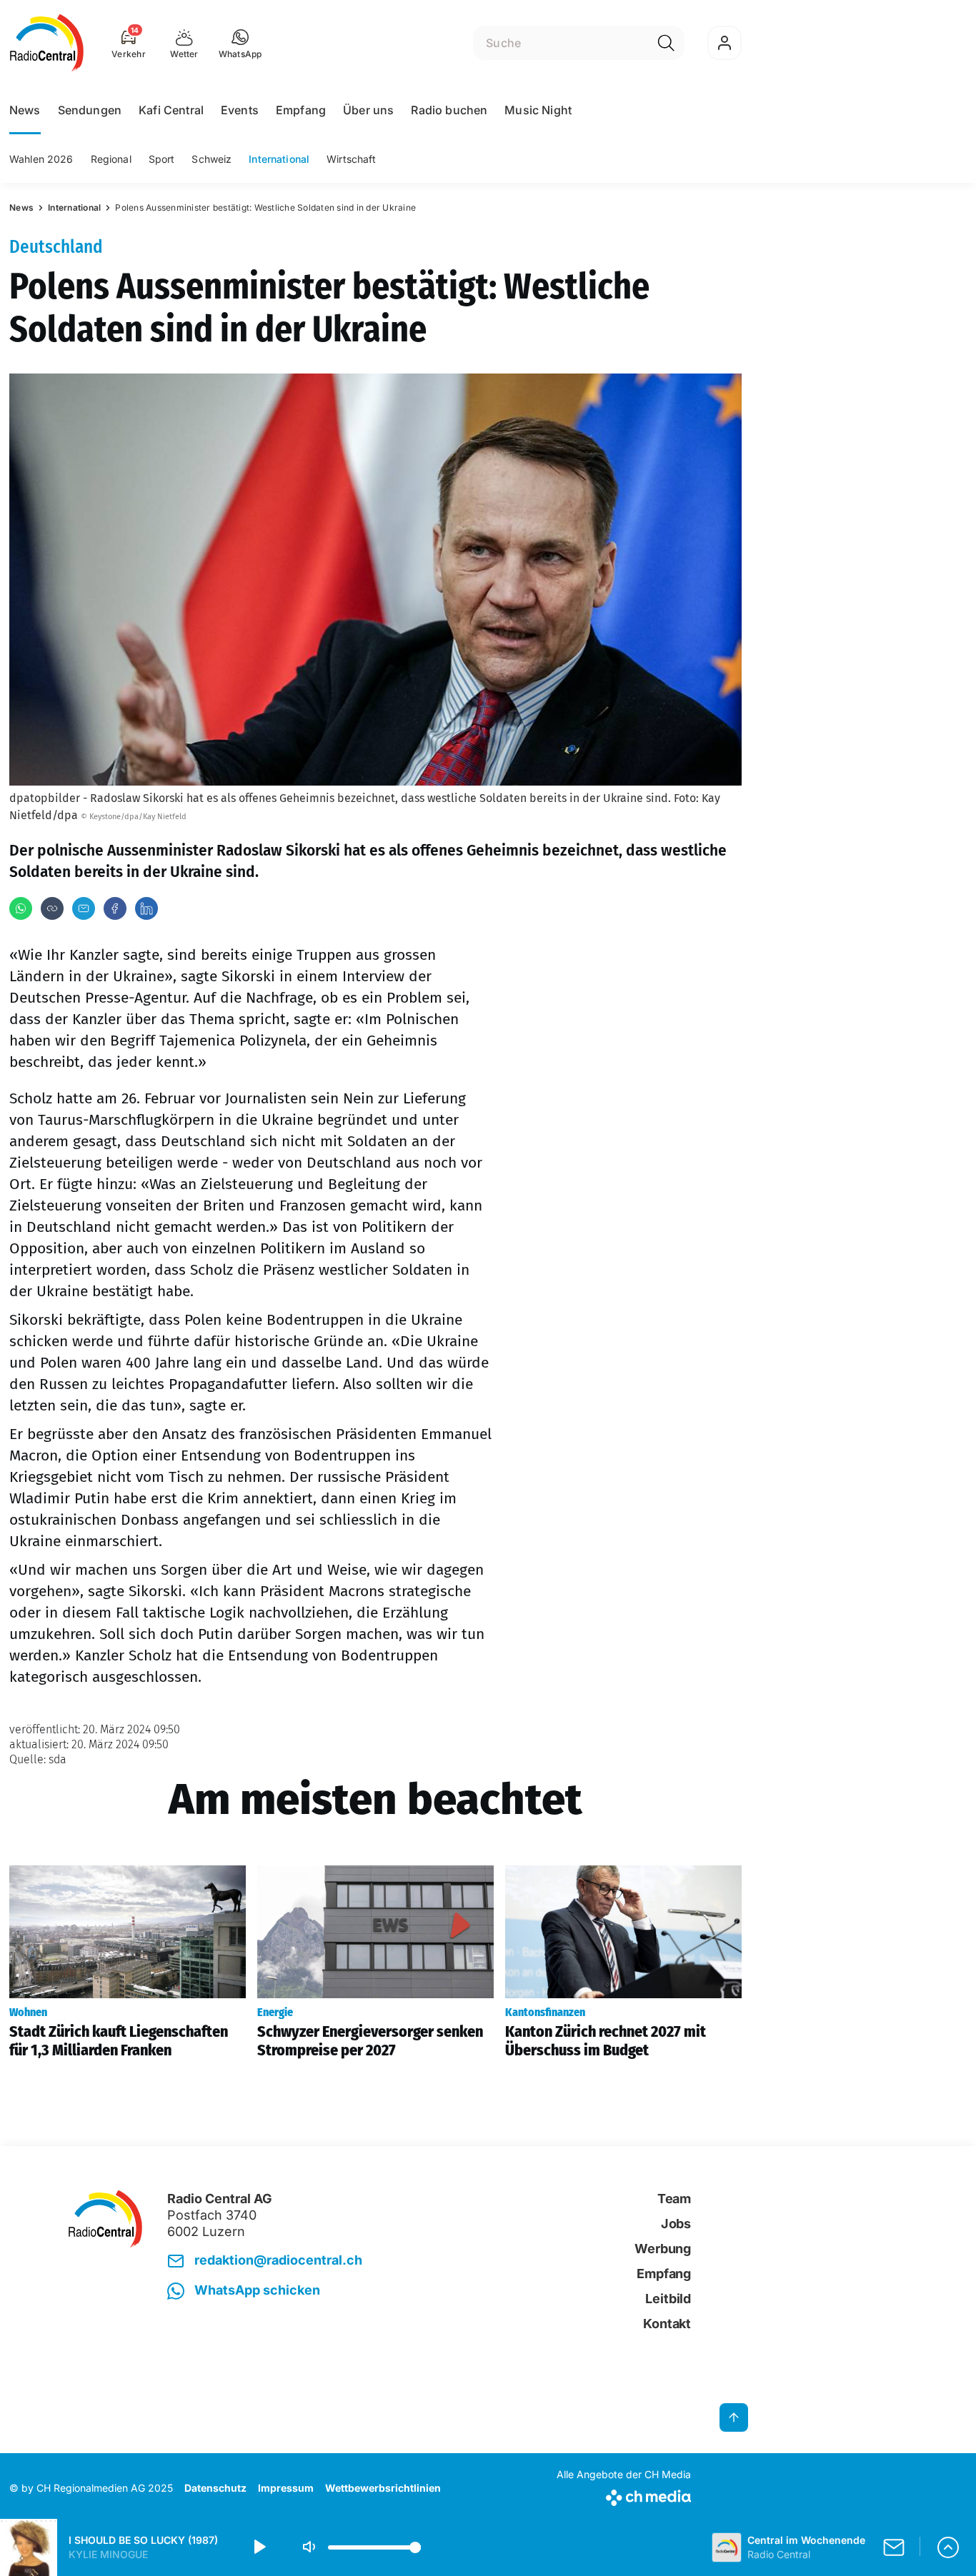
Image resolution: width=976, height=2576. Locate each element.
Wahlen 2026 (41, 159)
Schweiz (211, 159)
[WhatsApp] (21, 908)
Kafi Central (171, 110)
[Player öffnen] (948, 2547)
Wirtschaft (351, 159)
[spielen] (259, 2547)
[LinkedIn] (146, 908)
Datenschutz (215, 2488)
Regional (111, 159)
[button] (240, 43)
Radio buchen (449, 110)
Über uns (368, 110)
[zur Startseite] (47, 43)
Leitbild (668, 2299)
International (279, 159)
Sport (162, 159)
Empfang (301, 110)
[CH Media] (624, 2495)
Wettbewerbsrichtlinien (383, 2488)
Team (674, 2199)
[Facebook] (115, 908)
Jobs (676, 2224)
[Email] (84, 908)
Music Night (538, 110)
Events (240, 110)
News (25, 110)
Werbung (663, 2249)
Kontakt (667, 2324)
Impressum (286, 2488)
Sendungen (90, 110)
